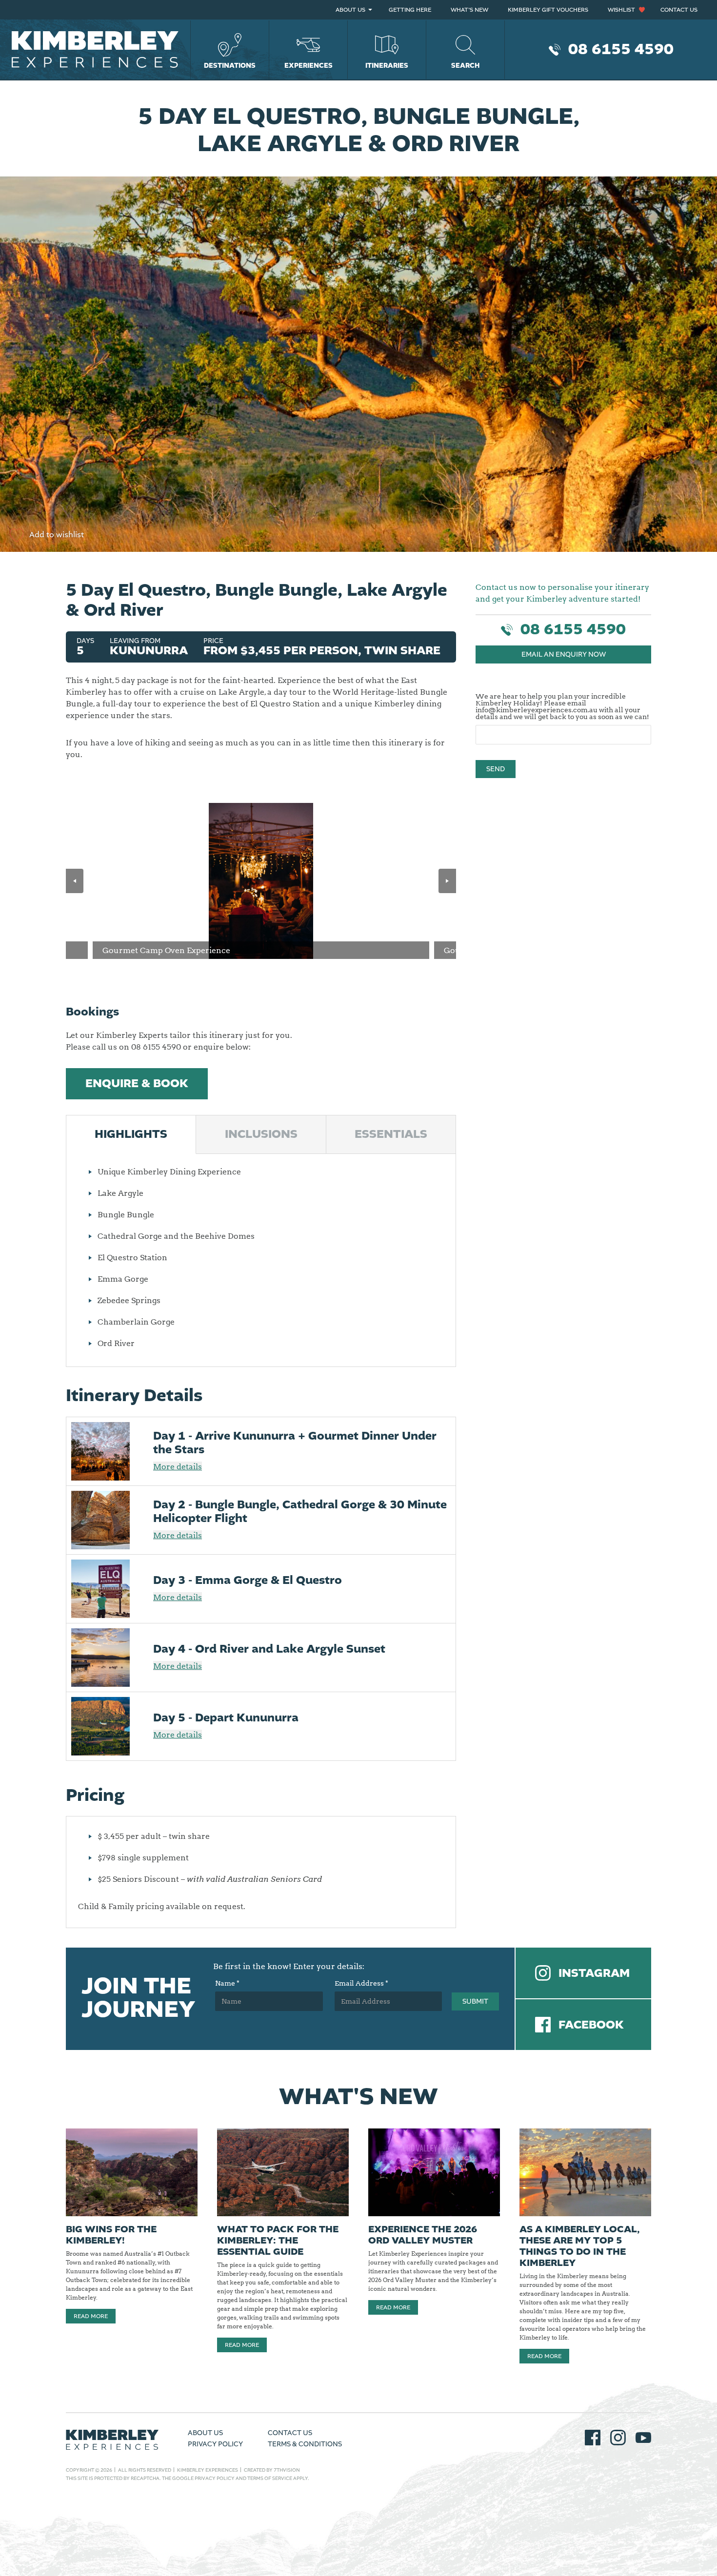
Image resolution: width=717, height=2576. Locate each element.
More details (178, 1466)
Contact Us (679, 10)
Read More (91, 2316)
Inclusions (261, 1134)
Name (227, 1984)
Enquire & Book (137, 1084)
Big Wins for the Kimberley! (111, 2235)
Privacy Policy (215, 2444)
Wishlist (621, 10)
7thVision (287, 2470)
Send (496, 769)
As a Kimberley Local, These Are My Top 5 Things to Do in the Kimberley (580, 2246)
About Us (350, 10)
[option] (261, 881)
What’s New (469, 10)
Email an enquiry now (564, 655)
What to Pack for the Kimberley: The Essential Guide (278, 2241)
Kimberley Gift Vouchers (548, 10)
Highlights (131, 1134)
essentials (391, 1134)
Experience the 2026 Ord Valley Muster (423, 2235)
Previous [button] (75, 881)
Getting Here (410, 10)
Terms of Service (270, 2478)
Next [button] (447, 881)
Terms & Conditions (305, 2444)
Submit (475, 2002)
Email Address (361, 1984)
